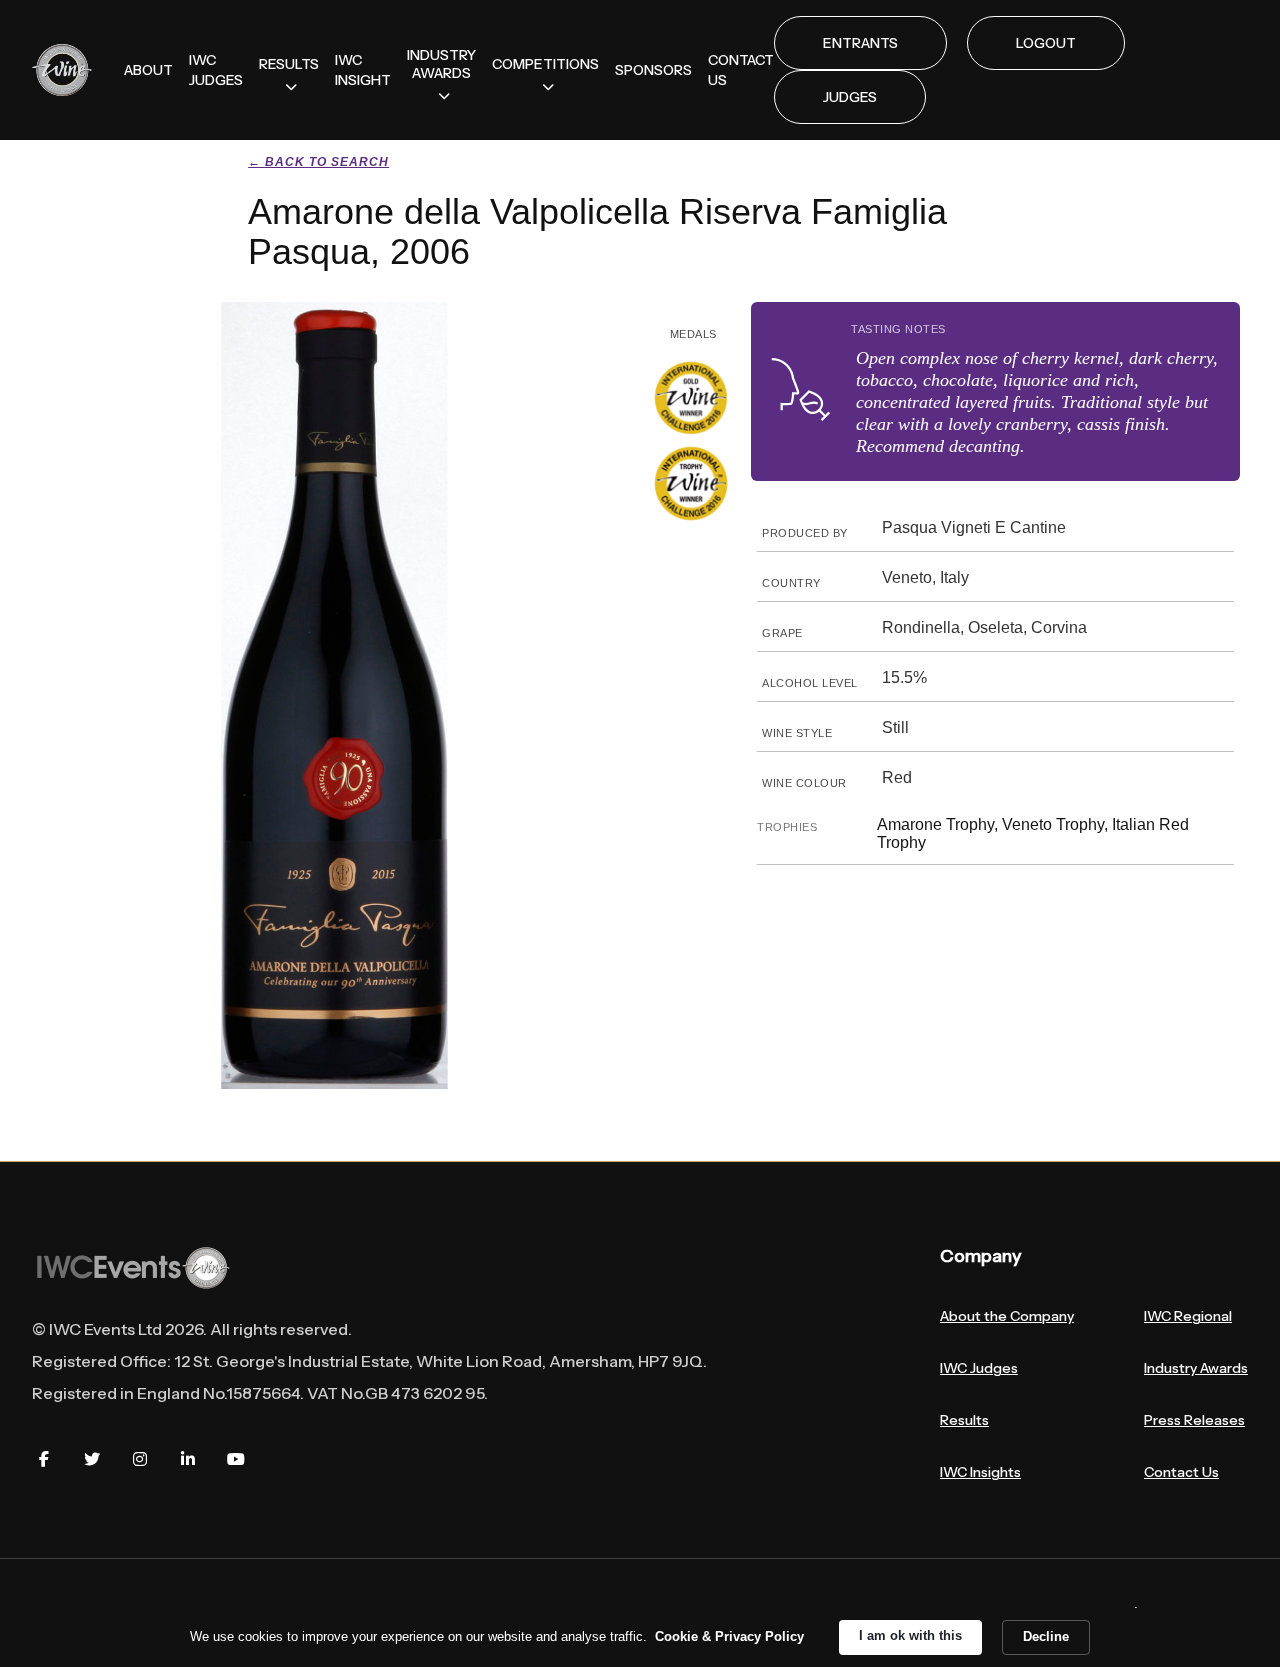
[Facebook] (44, 1459)
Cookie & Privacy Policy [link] (729, 1636)
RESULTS (289, 64)
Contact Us (1181, 1472)
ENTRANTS (860, 43)
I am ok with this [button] (910, 1635)
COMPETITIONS (545, 64)
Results (964, 1420)
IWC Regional (1188, 1316)
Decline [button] (1046, 1636)
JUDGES (850, 97)
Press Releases (1194, 1420)
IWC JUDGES (216, 70)
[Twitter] (92, 1459)
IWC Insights (980, 1472)
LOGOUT (1046, 43)
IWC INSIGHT (363, 70)
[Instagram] (140, 1459)
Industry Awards (1196, 1368)
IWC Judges (979, 1368)
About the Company (1007, 1316)
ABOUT (148, 70)
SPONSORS (653, 70)
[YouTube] (236, 1459)
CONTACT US (741, 70)
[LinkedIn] (188, 1459)
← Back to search (318, 162)
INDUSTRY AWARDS (441, 64)
